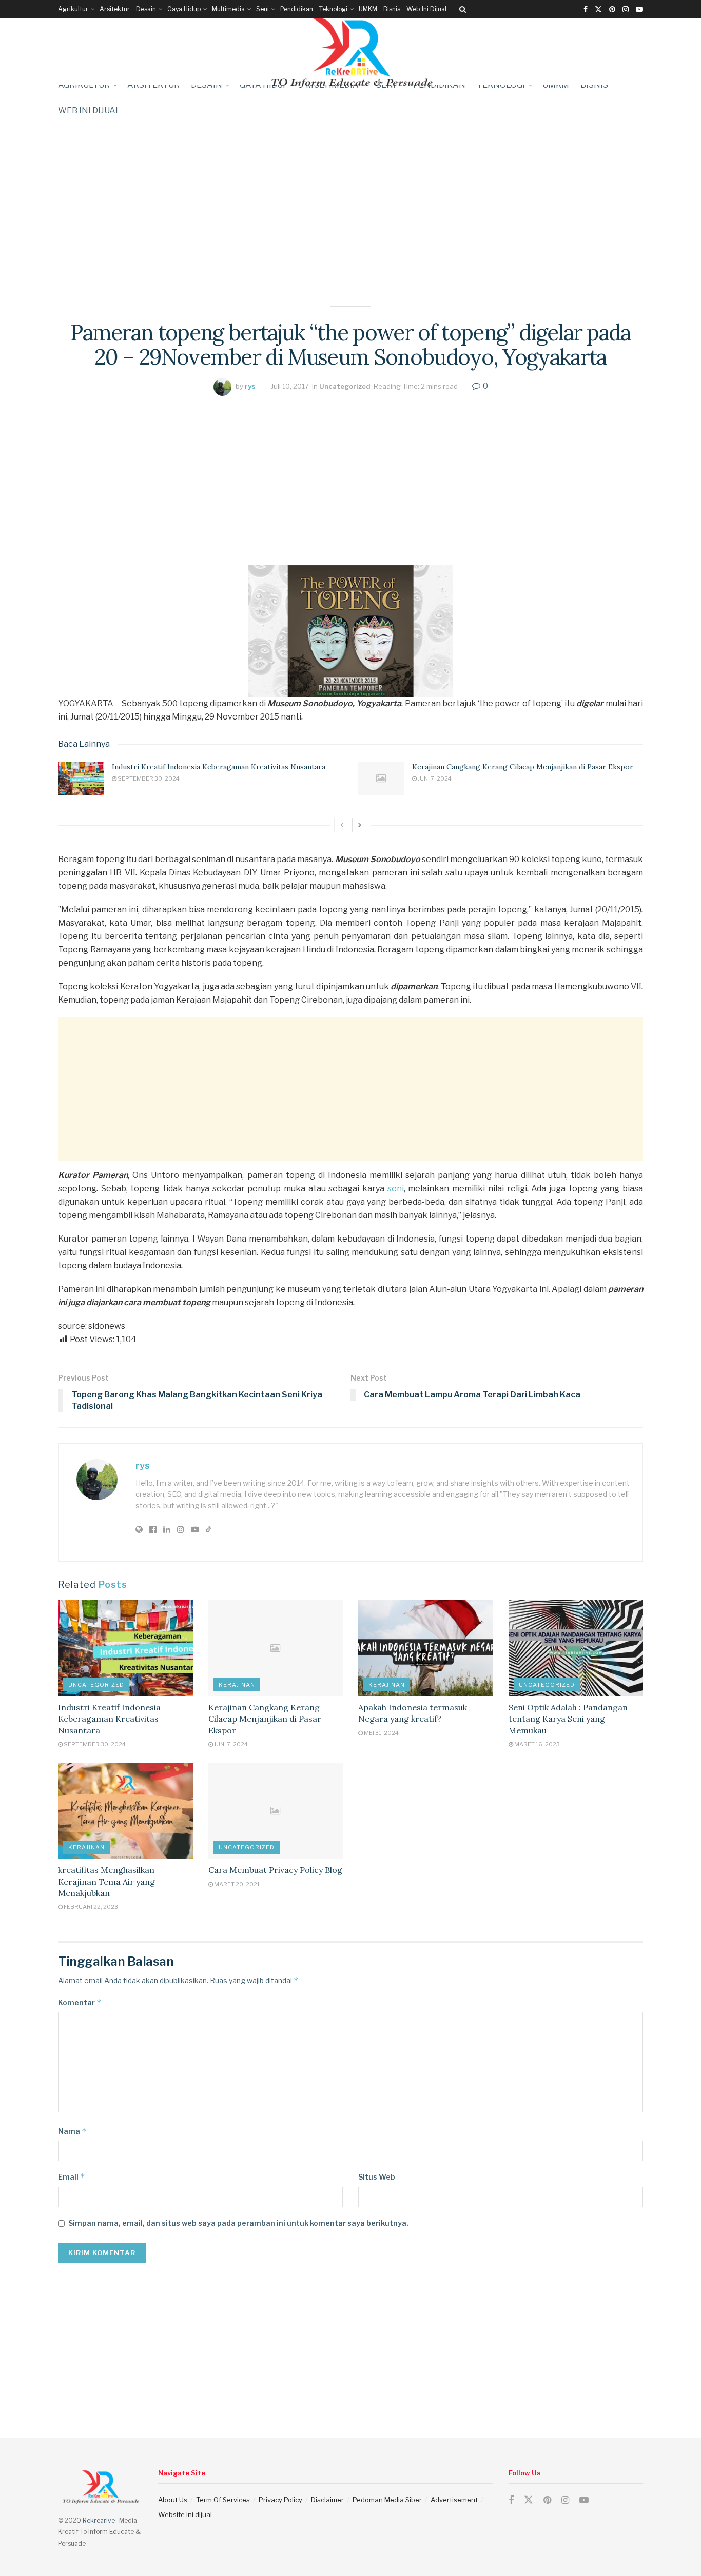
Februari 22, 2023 (90, 1907)
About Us (173, 2500)
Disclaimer (327, 2500)
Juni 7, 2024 (434, 778)
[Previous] (342, 825)
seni (396, 1189)
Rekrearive (99, 2520)
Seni (262, 9)
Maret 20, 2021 (236, 1884)
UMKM (368, 9)
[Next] (360, 825)
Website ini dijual (185, 2514)
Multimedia (228, 9)
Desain (146, 9)
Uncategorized (345, 386)
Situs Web (377, 2177)
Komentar (80, 2002)
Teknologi (333, 9)
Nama (72, 2131)
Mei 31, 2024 (381, 1733)
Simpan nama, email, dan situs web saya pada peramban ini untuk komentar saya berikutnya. (238, 2223)
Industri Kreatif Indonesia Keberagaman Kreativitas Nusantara (219, 767)
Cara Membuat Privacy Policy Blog (275, 1870)
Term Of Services (223, 2500)
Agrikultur (73, 9)
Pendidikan (297, 9)
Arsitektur (115, 9)
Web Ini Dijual (426, 9)
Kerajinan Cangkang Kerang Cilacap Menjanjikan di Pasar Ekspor (523, 767)
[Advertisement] (350, 183)
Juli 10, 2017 (290, 386)
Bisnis (392, 9)
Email (72, 2177)
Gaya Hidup (184, 9)
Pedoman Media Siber (387, 2500)
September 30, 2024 (148, 778)
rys (250, 386)
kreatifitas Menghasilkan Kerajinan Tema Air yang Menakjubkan (106, 1881)
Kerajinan (237, 1685)
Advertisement (454, 2500)
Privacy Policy (280, 2500)
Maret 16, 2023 (537, 1744)
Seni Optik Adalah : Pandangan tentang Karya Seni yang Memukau (568, 1719)
